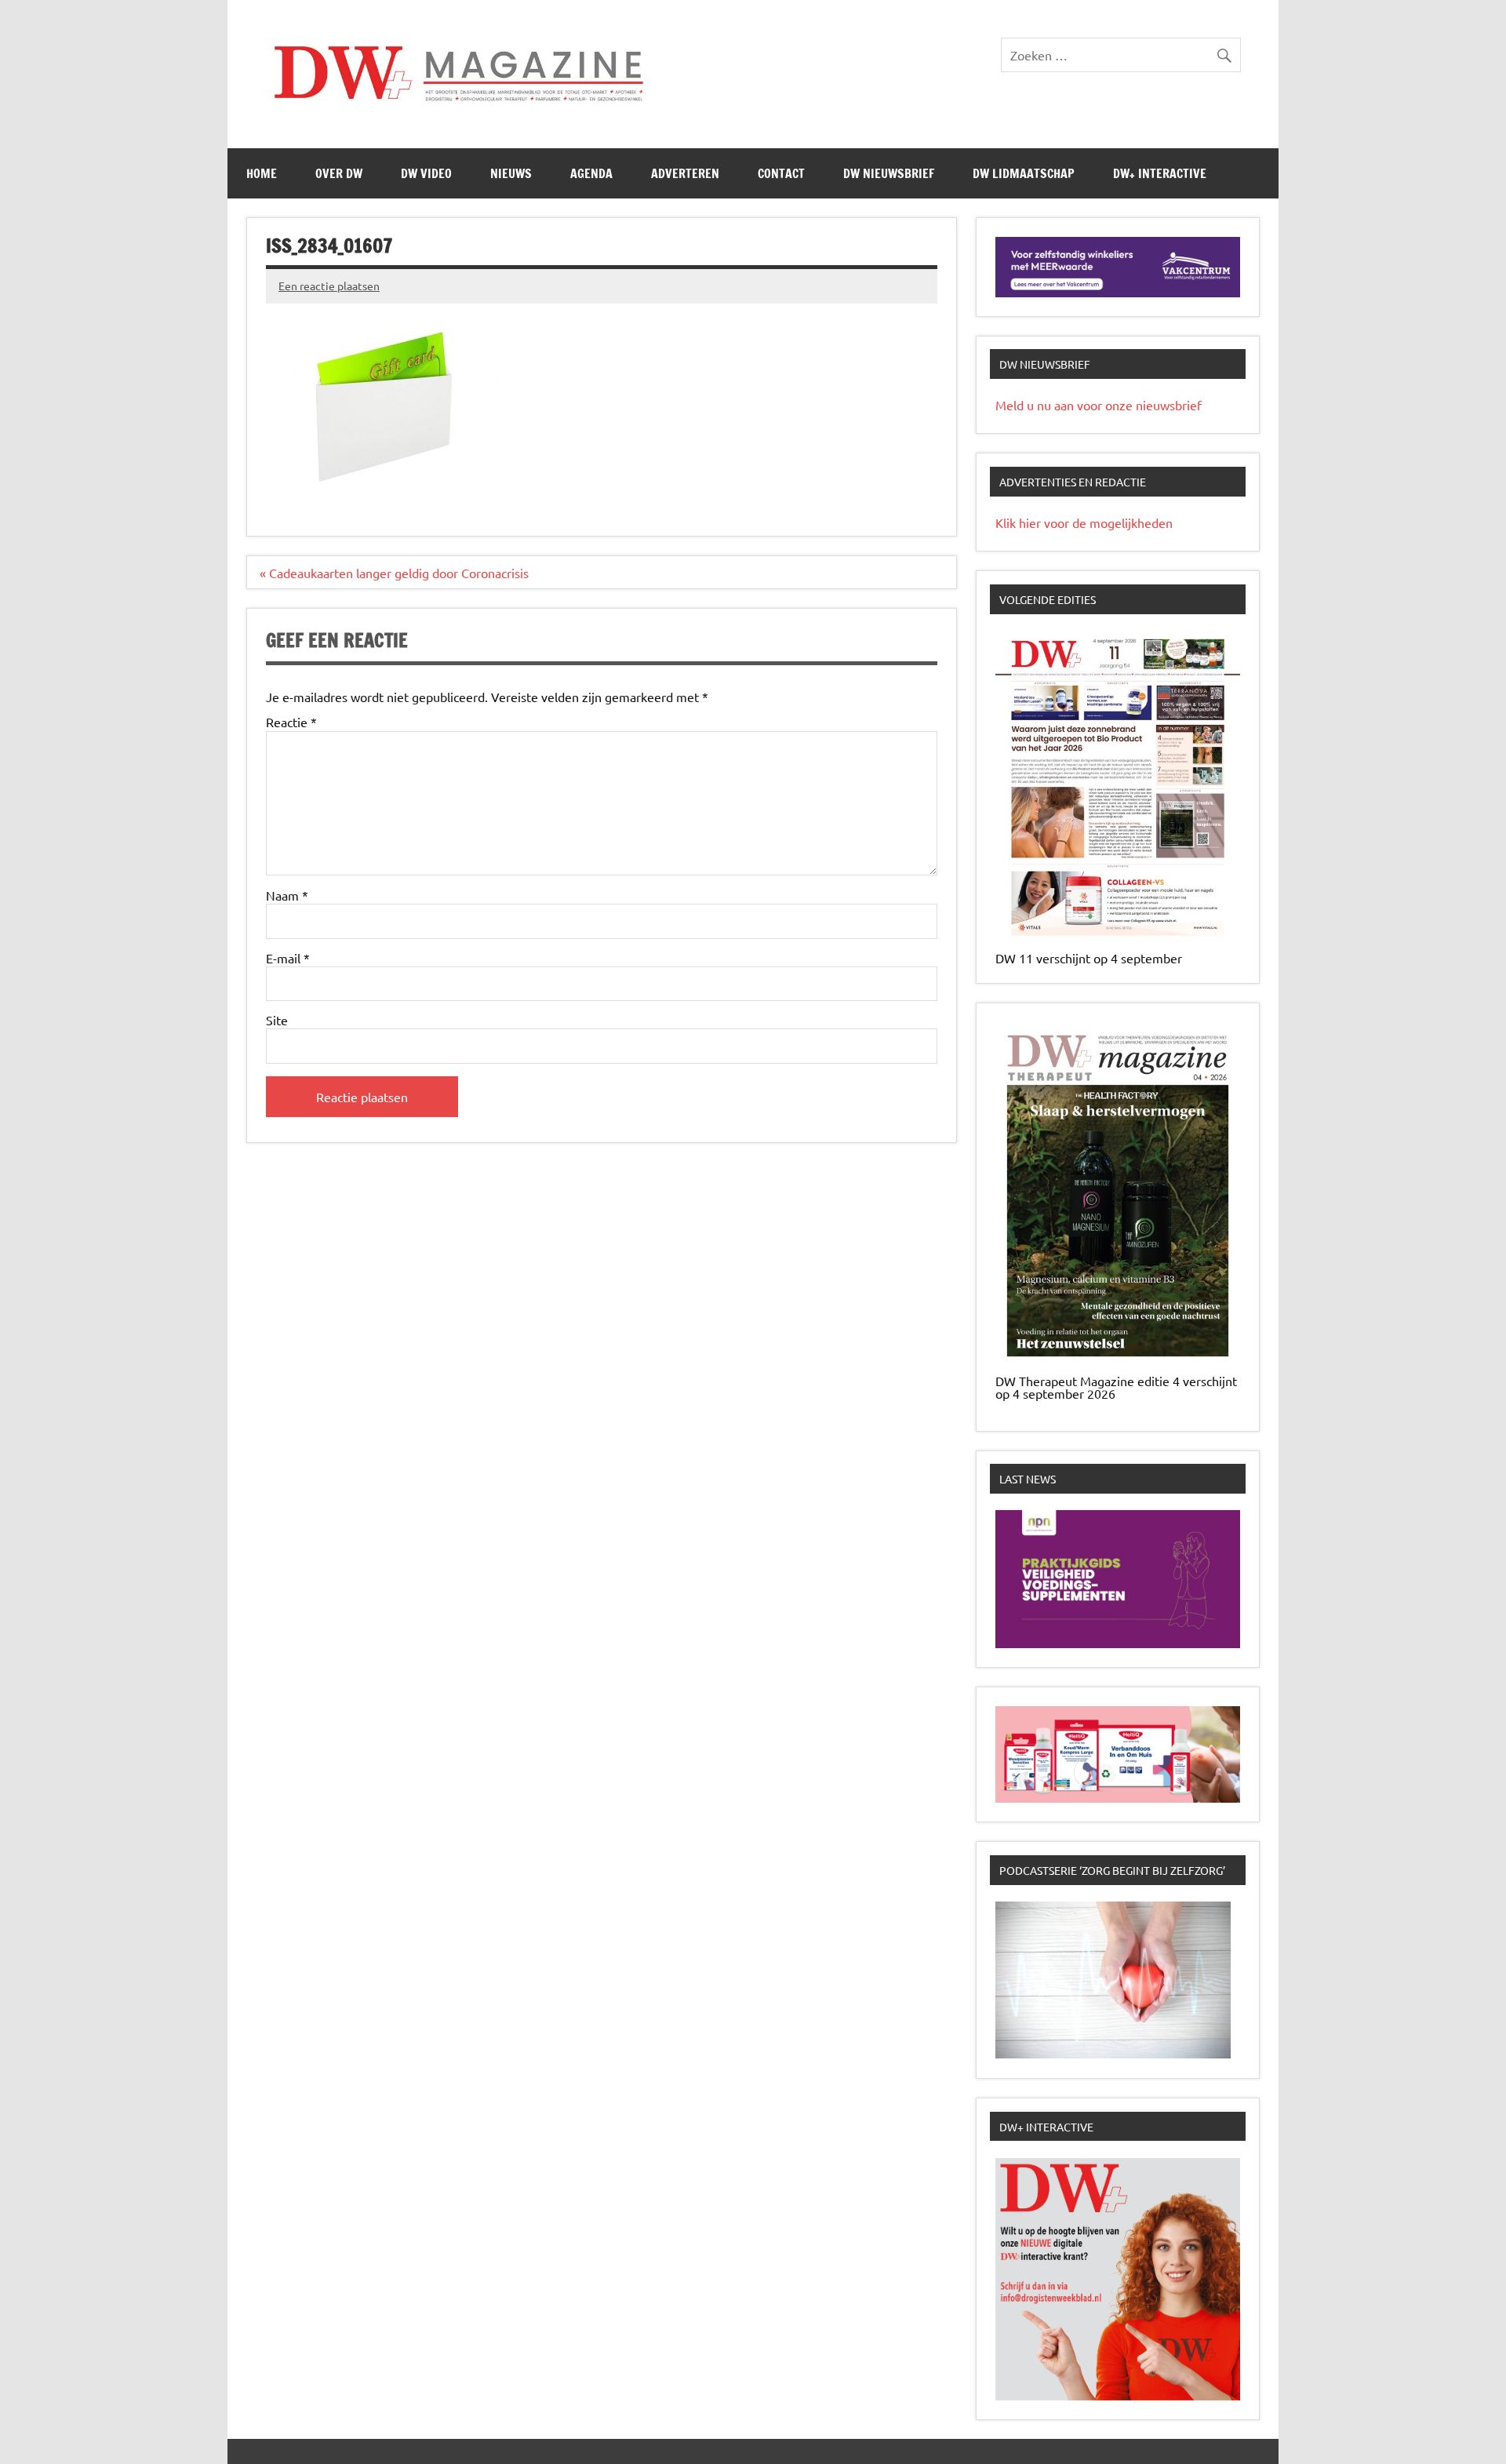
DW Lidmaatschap (1024, 173)
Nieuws (511, 173)
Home (262, 173)
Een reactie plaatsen (329, 286)
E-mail (288, 958)
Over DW (339, 173)
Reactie (291, 722)
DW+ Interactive (1160, 173)
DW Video (426, 173)
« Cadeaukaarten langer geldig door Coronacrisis (394, 573)
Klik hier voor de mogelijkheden (1084, 522)
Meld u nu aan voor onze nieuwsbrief (1099, 405)
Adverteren (685, 173)
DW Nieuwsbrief (889, 173)
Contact (781, 173)
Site (277, 1020)
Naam (287, 895)
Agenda (591, 173)
